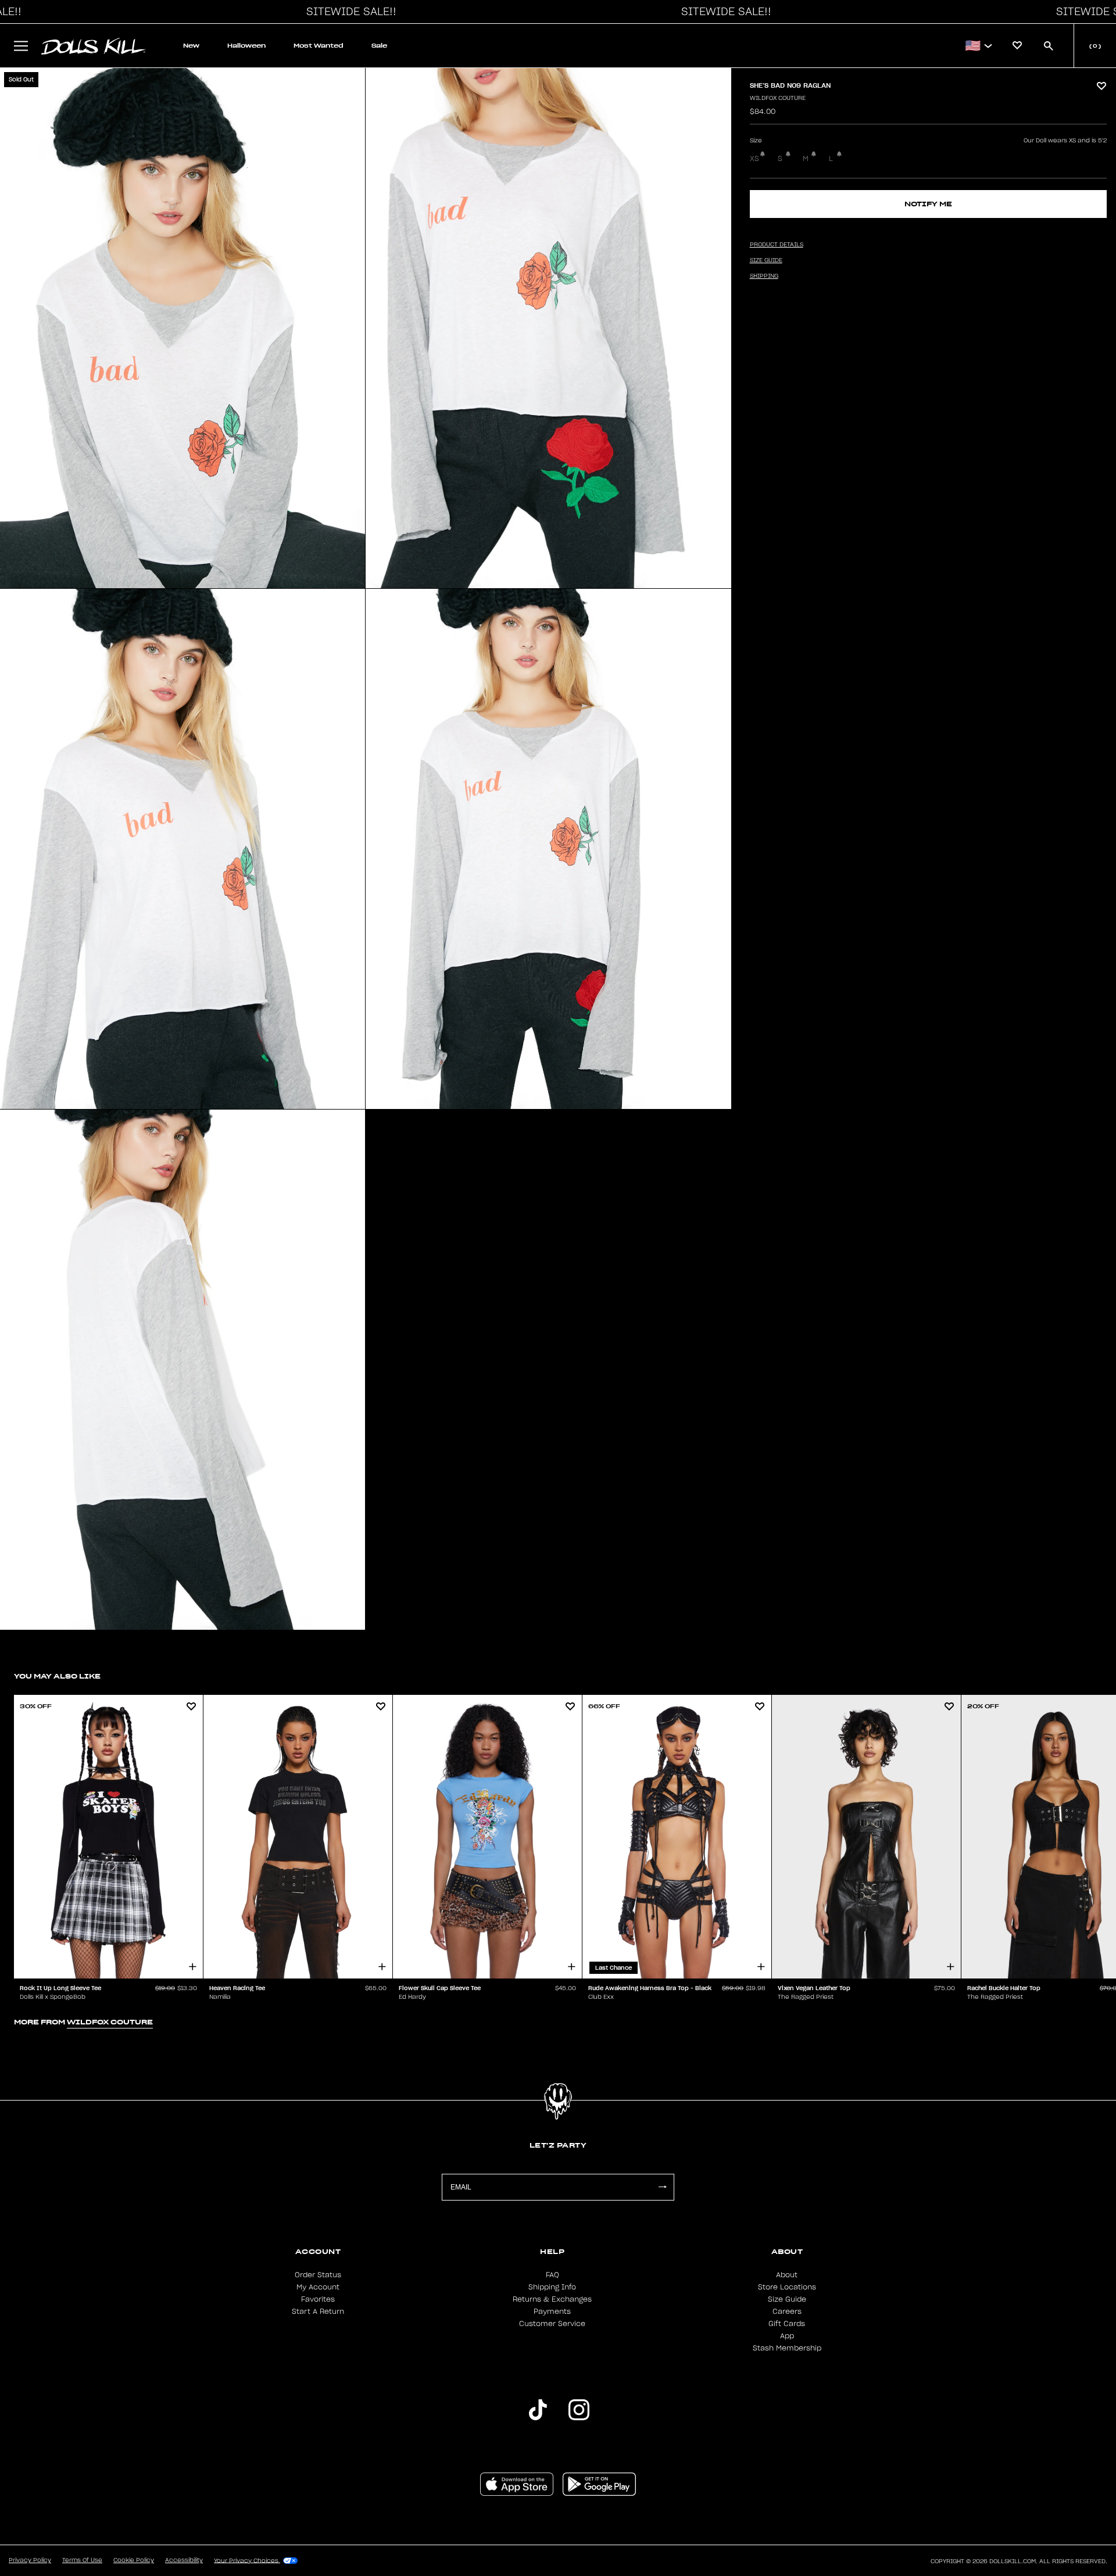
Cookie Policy (134, 2560)
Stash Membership (787, 2348)
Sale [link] (379, 46)
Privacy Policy (30, 2560)
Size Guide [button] (766, 260)
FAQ (552, 2275)
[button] (348, 12)
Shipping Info (552, 2287)
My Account (318, 2287)
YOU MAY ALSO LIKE (57, 1676)
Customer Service (552, 2324)
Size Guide (787, 2299)
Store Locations (787, 2287)
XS (754, 159)
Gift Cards (787, 2324)
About (787, 2275)
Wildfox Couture (778, 98)
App (787, 2336)
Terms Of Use (82, 2560)
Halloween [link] (246, 46)
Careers (787, 2312)
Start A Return (318, 2312)
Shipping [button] (764, 276)
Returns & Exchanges (552, 2299)
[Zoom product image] (183, 328)
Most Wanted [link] (319, 46)
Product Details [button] (777, 245)
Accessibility (184, 2560)
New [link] (191, 46)
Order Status (318, 2275)
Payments (552, 2312)
